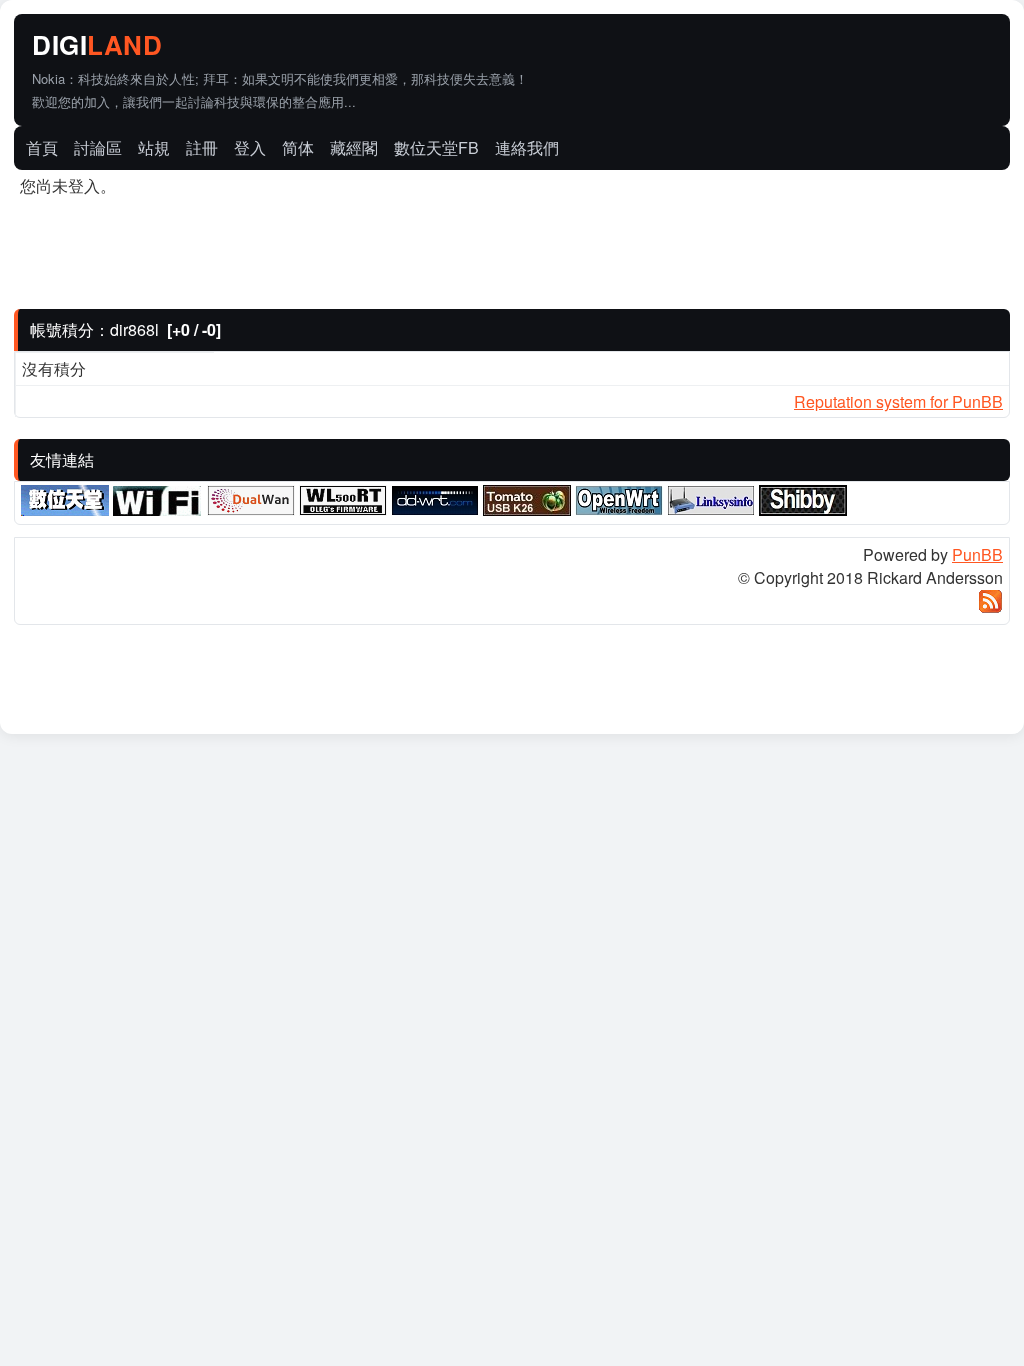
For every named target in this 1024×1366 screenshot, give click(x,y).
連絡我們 (527, 147)
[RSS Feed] (990, 607)
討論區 (98, 147)
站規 (154, 147)
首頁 (42, 147)
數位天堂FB (436, 147)
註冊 (202, 147)
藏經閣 (354, 147)
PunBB (977, 554)
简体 (298, 147)
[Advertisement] (774, 47)
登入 (250, 147)
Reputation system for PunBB (898, 401)
